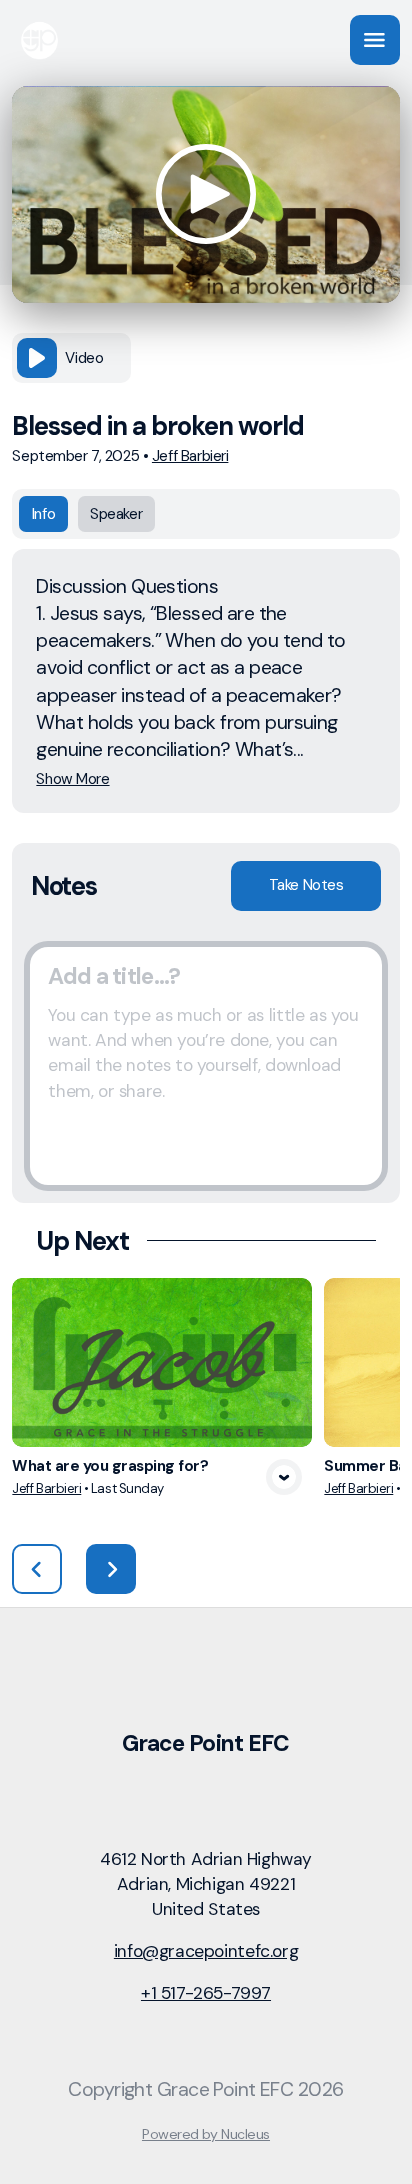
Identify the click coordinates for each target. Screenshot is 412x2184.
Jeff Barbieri (190, 456)
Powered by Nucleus (206, 2134)
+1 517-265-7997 (206, 1993)
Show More (72, 779)
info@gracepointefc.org (206, 1951)
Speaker (116, 514)
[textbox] (205, 1066)
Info (43, 514)
